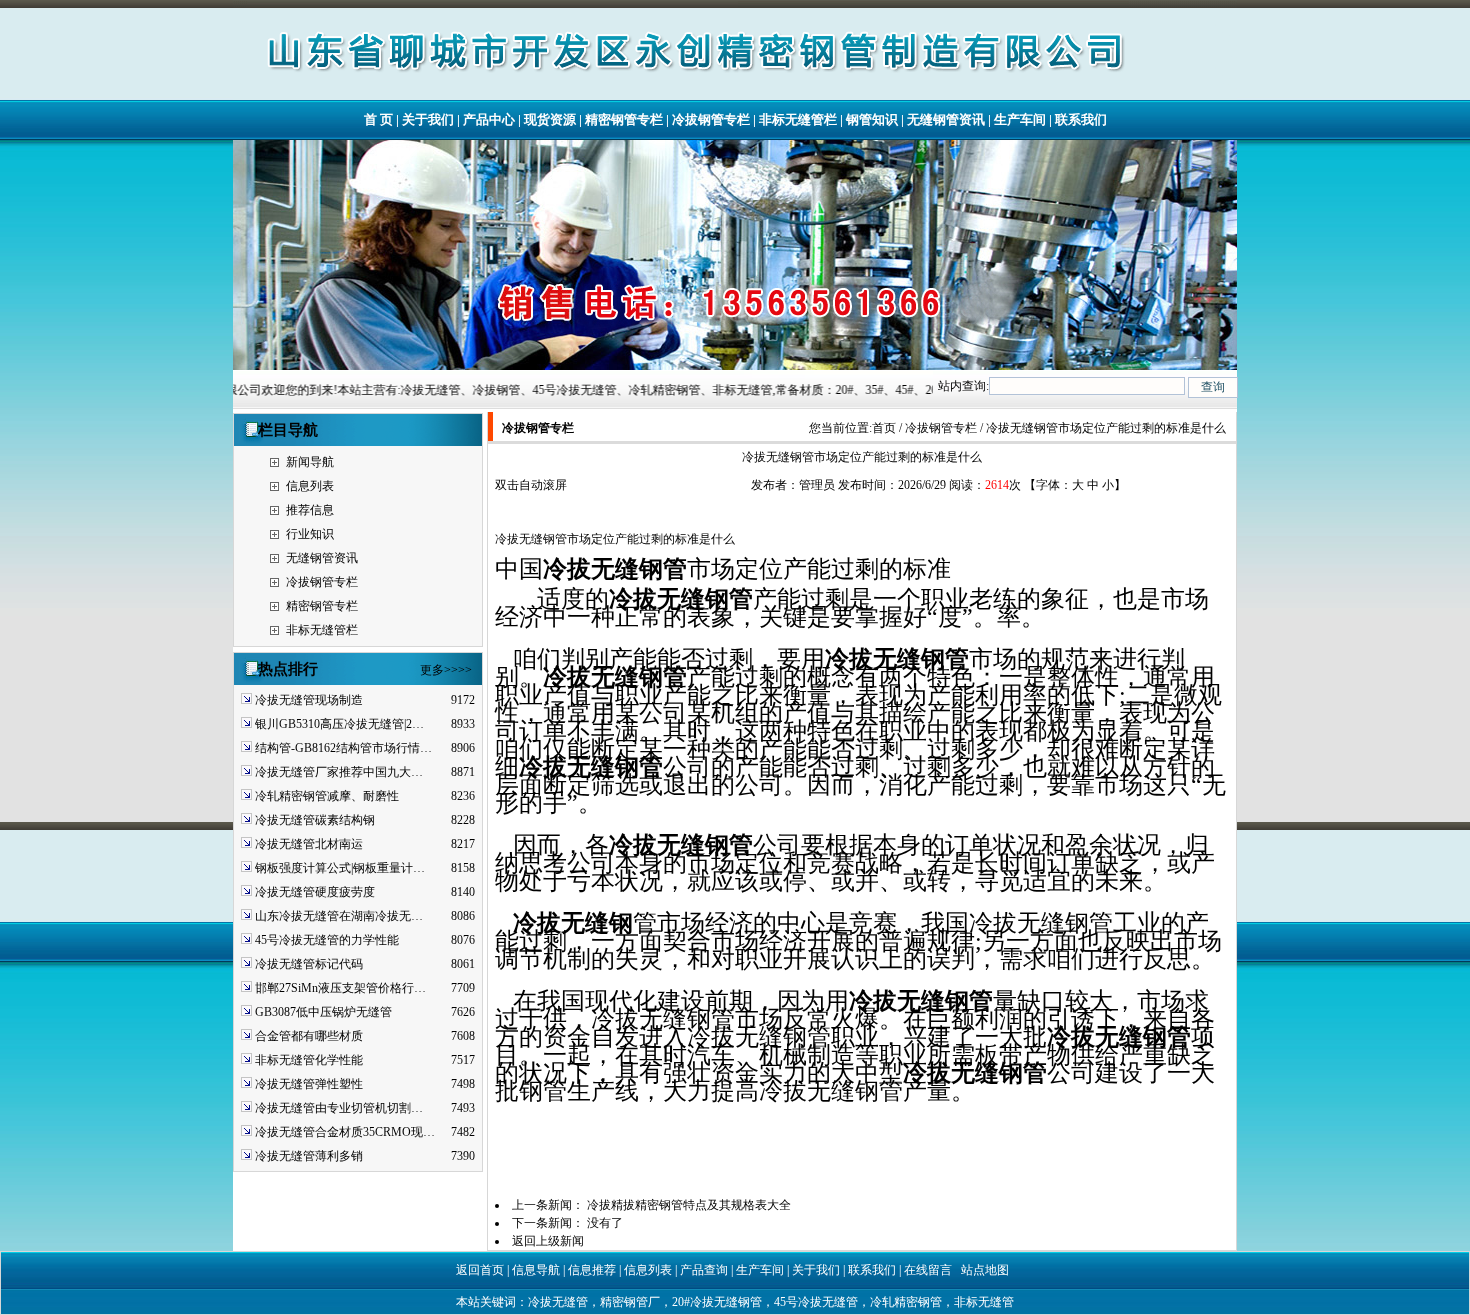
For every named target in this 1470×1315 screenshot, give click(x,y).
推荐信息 (310, 510)
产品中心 (489, 119)
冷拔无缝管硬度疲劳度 (315, 892)
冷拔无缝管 (558, 1302)
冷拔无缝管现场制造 (309, 700)
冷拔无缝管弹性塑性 (309, 1084)
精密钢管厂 (630, 1302)
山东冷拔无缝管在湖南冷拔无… (339, 916)
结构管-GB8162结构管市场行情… (343, 748)
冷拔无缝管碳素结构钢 (315, 820)
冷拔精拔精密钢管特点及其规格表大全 (689, 1205)
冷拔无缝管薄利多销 (309, 1156)
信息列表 (310, 486)
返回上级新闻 (548, 1241)
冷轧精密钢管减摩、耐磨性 (327, 796)
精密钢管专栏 (624, 119)
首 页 (378, 119)
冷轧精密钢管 (906, 1302)
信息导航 (536, 1270)
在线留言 (928, 1270)
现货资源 (550, 119)
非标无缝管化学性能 (309, 1060)
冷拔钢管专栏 (711, 119)
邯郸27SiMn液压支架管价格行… (340, 988)
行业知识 (310, 534)
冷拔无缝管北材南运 (309, 844)
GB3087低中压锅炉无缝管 (323, 1012)
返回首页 (480, 1270)
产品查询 (704, 1270)
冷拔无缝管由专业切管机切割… (339, 1108)
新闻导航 (310, 462)
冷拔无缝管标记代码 (309, 964)
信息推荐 (592, 1270)
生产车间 (1020, 119)
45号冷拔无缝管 (816, 1302)
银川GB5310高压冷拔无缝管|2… (339, 724)
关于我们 (428, 119)
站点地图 (985, 1270)
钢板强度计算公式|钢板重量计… (340, 868)
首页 (884, 428)
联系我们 (1081, 119)
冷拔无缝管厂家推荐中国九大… (339, 772)
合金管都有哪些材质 (309, 1036)
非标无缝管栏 (798, 119)
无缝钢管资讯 (946, 119)
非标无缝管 (984, 1302)
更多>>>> (446, 670)
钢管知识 (872, 119)
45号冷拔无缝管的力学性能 (327, 940)
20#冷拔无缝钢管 (717, 1302)
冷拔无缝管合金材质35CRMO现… (345, 1132)
